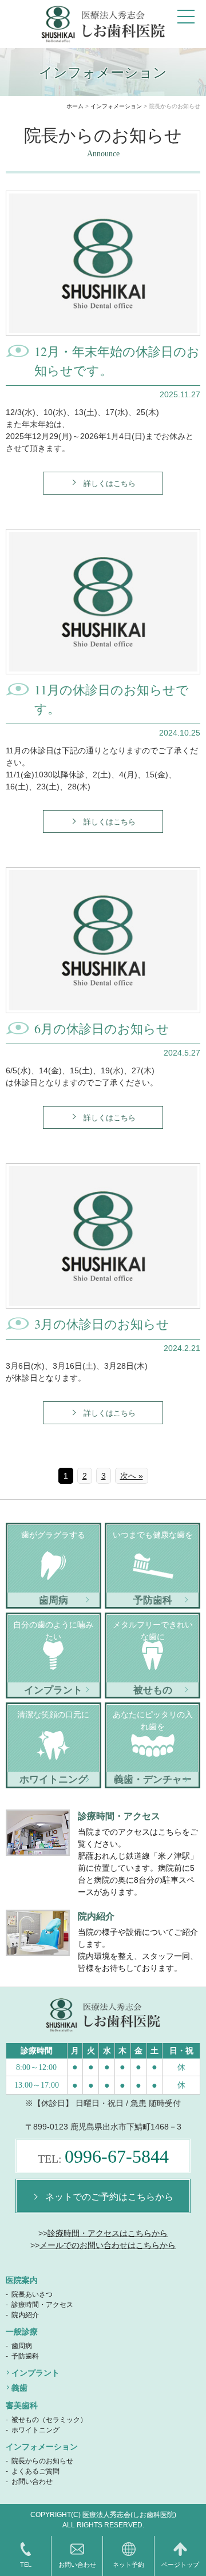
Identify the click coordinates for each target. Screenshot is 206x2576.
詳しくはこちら (110, 483)
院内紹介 (25, 2315)
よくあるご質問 (35, 2471)
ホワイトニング (35, 2430)
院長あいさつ (32, 2294)
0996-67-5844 (103, 2156)
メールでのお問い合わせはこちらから (108, 2245)
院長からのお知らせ (42, 2461)
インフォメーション (116, 106)
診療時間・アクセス (42, 2305)
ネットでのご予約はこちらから (109, 2196)
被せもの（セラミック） (49, 2420)
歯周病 (22, 2346)
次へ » (132, 1476)
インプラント (35, 2373)
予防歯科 (25, 2356)
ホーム (75, 106)
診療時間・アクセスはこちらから (108, 2233)
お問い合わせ (32, 2482)
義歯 (19, 2388)
